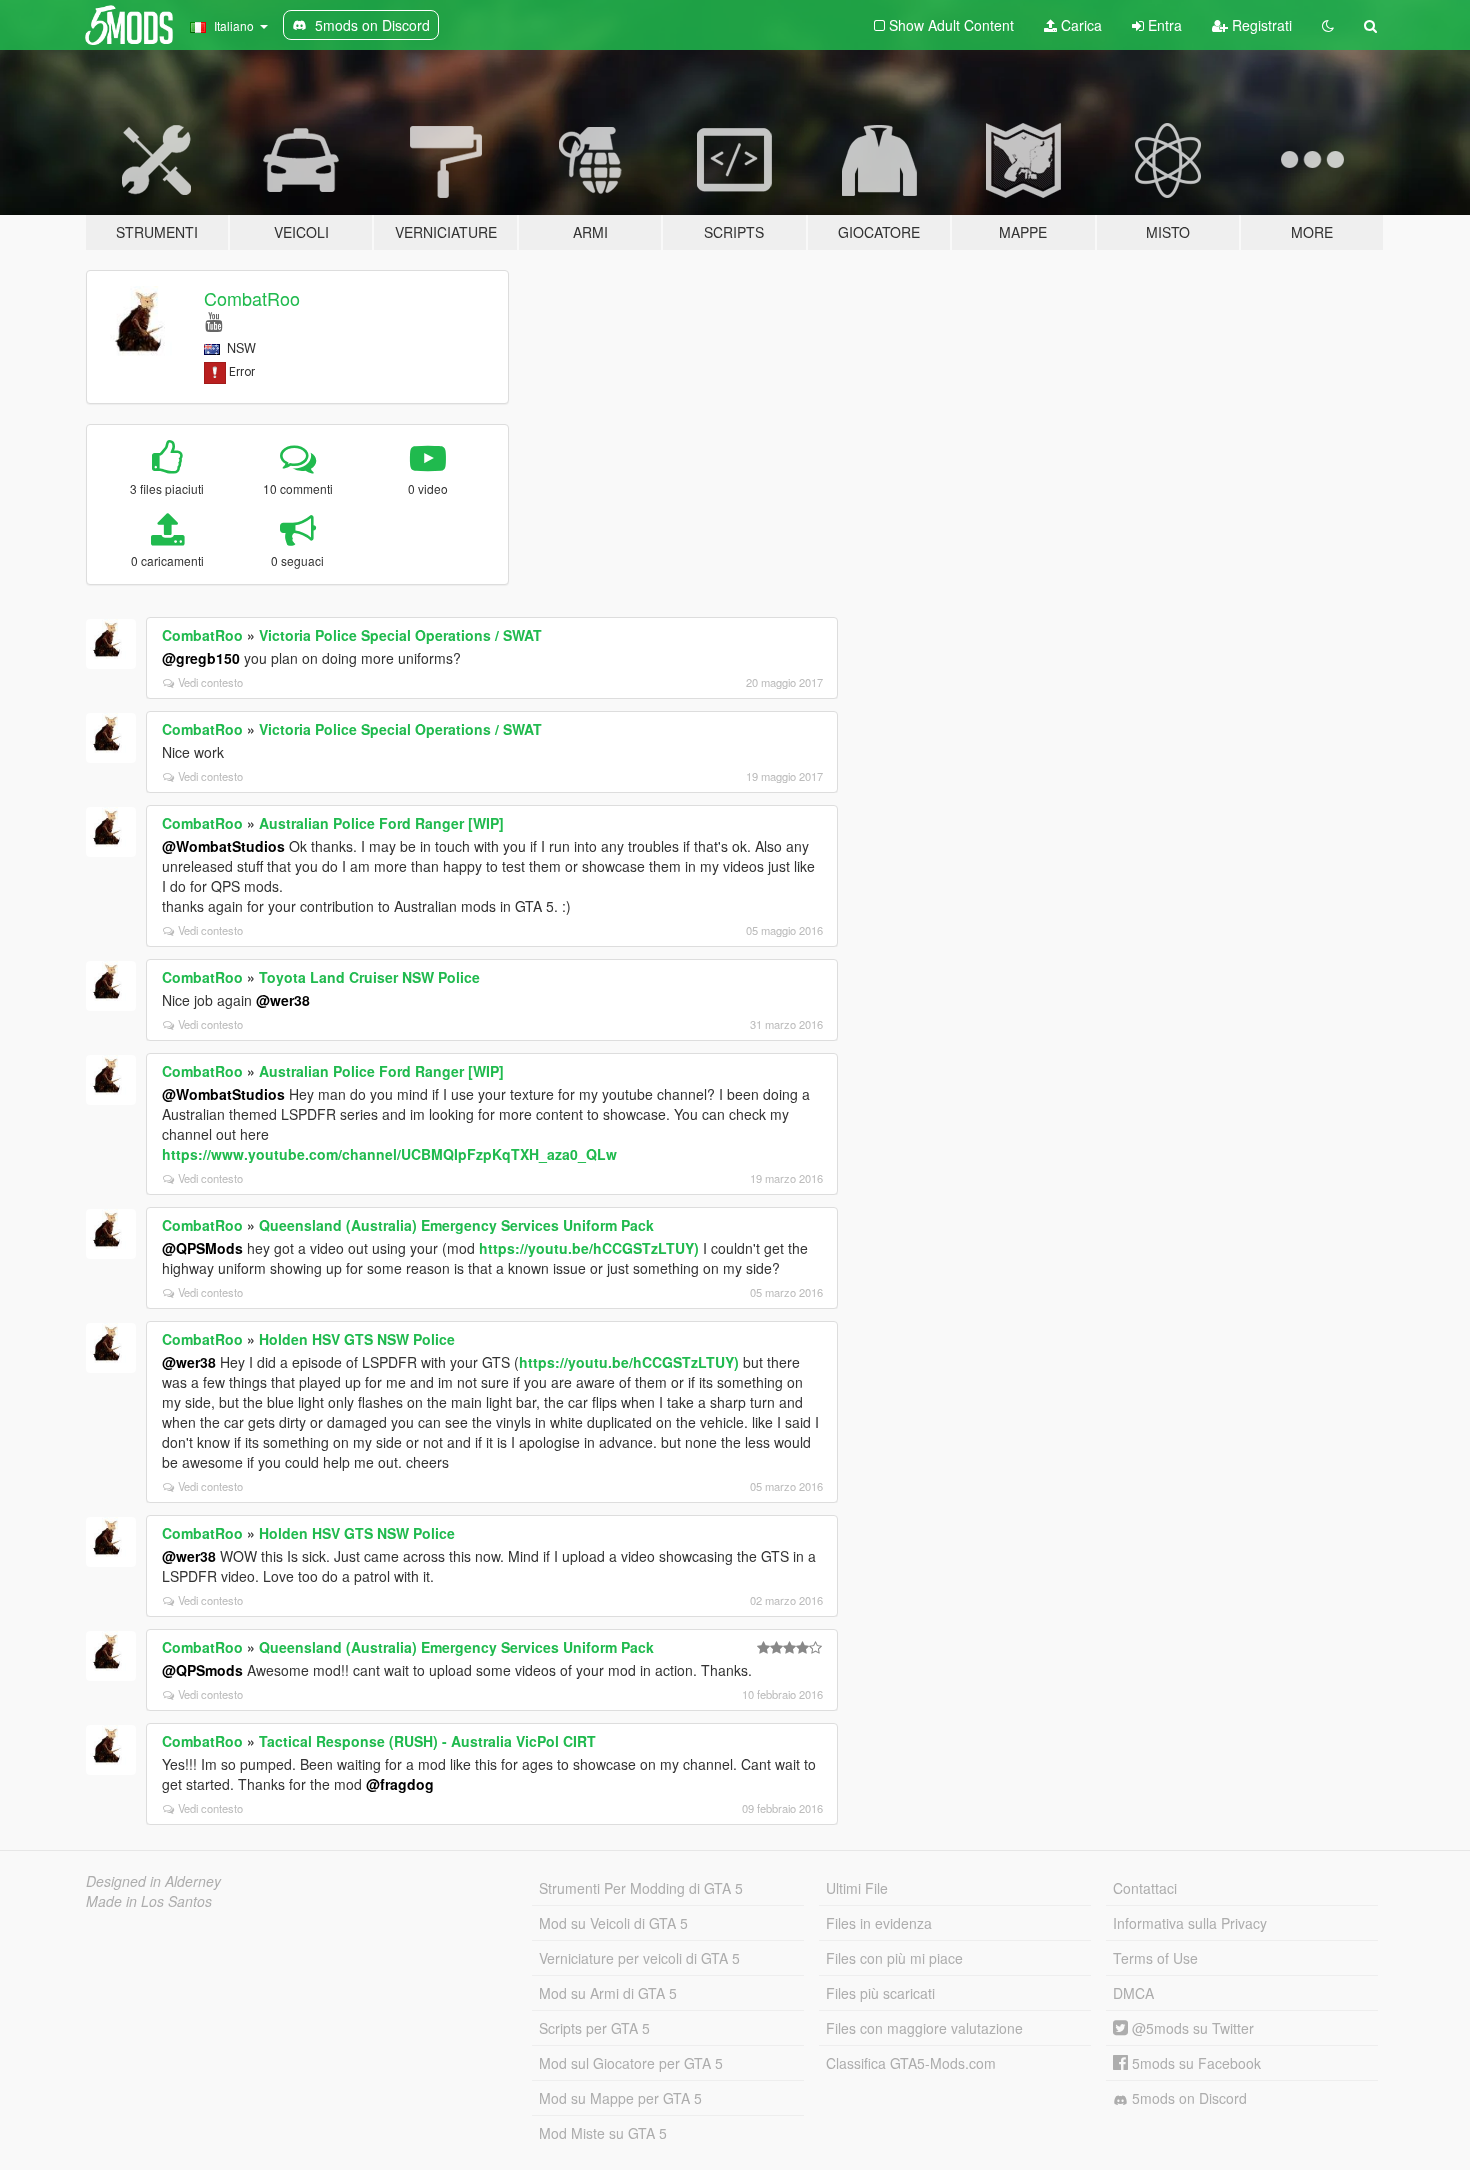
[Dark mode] (1328, 25)
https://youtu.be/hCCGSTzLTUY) (589, 1248)
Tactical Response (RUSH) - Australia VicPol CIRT (427, 1741)
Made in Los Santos (149, 1901)
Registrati (1260, 25)
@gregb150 (201, 658)
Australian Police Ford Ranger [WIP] (381, 823)
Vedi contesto (210, 682)
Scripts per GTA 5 (594, 2028)
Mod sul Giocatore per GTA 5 (631, 2063)
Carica (1079, 25)
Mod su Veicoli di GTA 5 (613, 1923)
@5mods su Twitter (1191, 2028)
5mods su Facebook (1194, 2063)
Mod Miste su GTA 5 (603, 2133)
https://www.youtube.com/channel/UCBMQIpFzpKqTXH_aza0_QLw (389, 1154)
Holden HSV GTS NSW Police (357, 1339)
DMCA (1133, 1993)
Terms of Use (1155, 1958)
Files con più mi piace (894, 1958)
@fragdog (400, 1784)
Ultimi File (857, 1888)
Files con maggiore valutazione (924, 2028)
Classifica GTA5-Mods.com (911, 2063)
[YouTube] (213, 320)
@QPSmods (202, 1670)
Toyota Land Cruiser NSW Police (369, 977)
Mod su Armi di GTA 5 (608, 1993)
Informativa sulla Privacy (1190, 1923)
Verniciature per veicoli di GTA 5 (639, 1958)
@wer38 (283, 1000)
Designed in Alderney (153, 1881)
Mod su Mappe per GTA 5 (620, 2098)
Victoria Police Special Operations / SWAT (400, 635)
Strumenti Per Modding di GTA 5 (641, 1888)
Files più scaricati (880, 1993)
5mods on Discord (1187, 2098)
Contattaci (1145, 1888)
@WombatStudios (223, 846)
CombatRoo (252, 298)
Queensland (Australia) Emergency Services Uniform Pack (456, 1225)
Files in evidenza (879, 1923)
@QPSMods (202, 1248)
